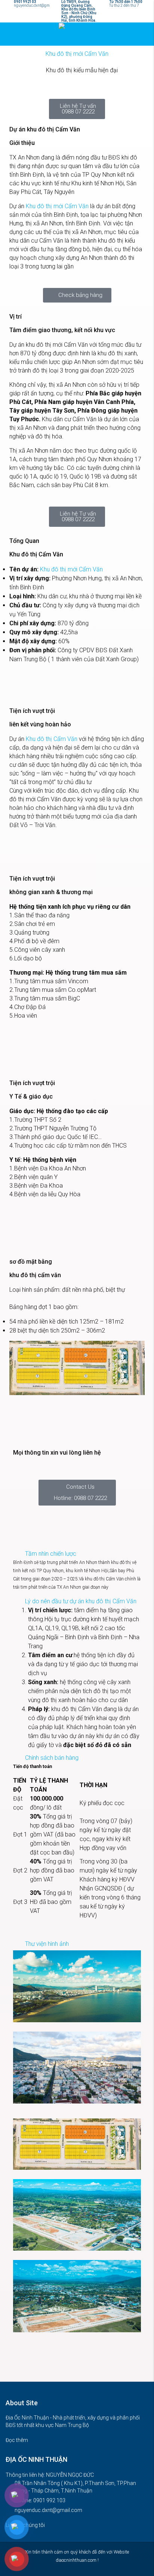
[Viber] (63, 1522)
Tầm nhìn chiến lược (51, 1554)
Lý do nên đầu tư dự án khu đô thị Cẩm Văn (81, 1601)
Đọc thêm (17, 2440)
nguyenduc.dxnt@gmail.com (48, 2510)
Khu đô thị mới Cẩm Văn (57, 206)
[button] (77, 1554)
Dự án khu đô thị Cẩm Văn (45, 129)
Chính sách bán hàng (52, 1758)
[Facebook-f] (22, 1522)
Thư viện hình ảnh (47, 1944)
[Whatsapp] (83, 1522)
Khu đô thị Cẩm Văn (36, 554)
